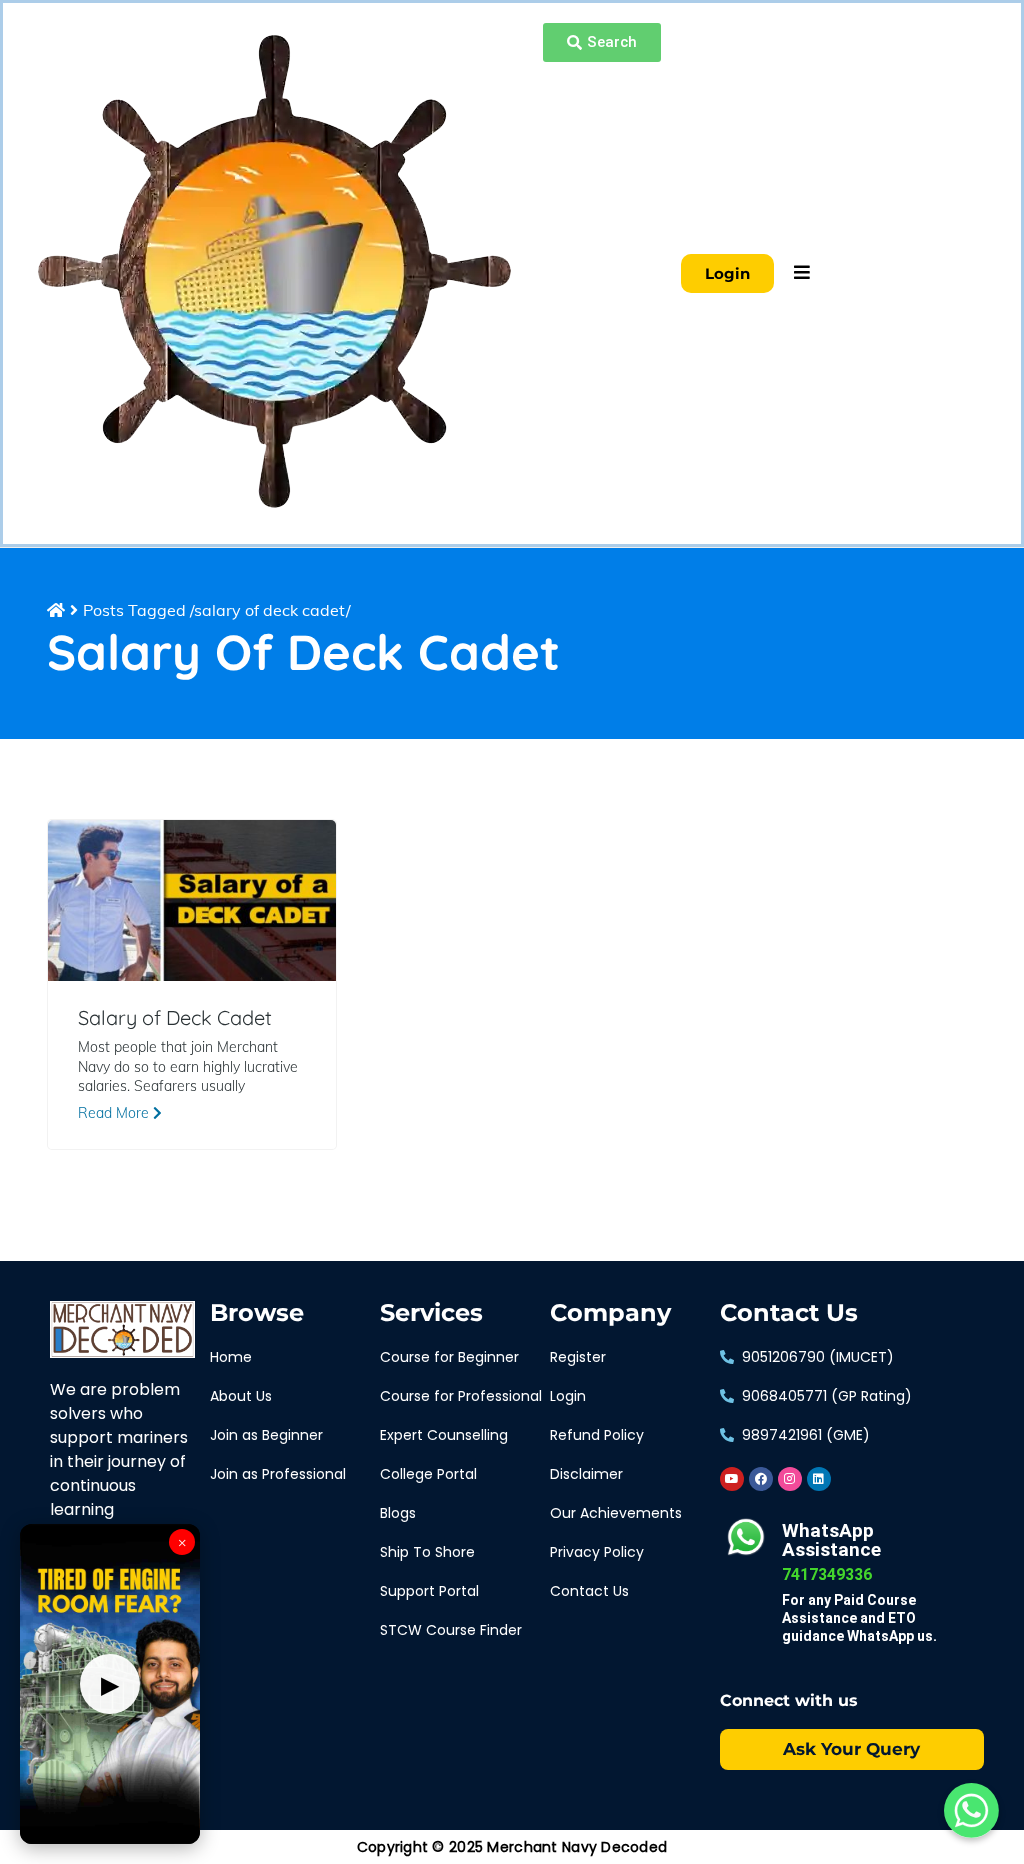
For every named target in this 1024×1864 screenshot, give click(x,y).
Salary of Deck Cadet (175, 1018)
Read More (115, 1113)
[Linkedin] (819, 1479)
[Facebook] (761, 1479)
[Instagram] (790, 1479)
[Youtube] (732, 1479)
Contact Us (789, 1313)
